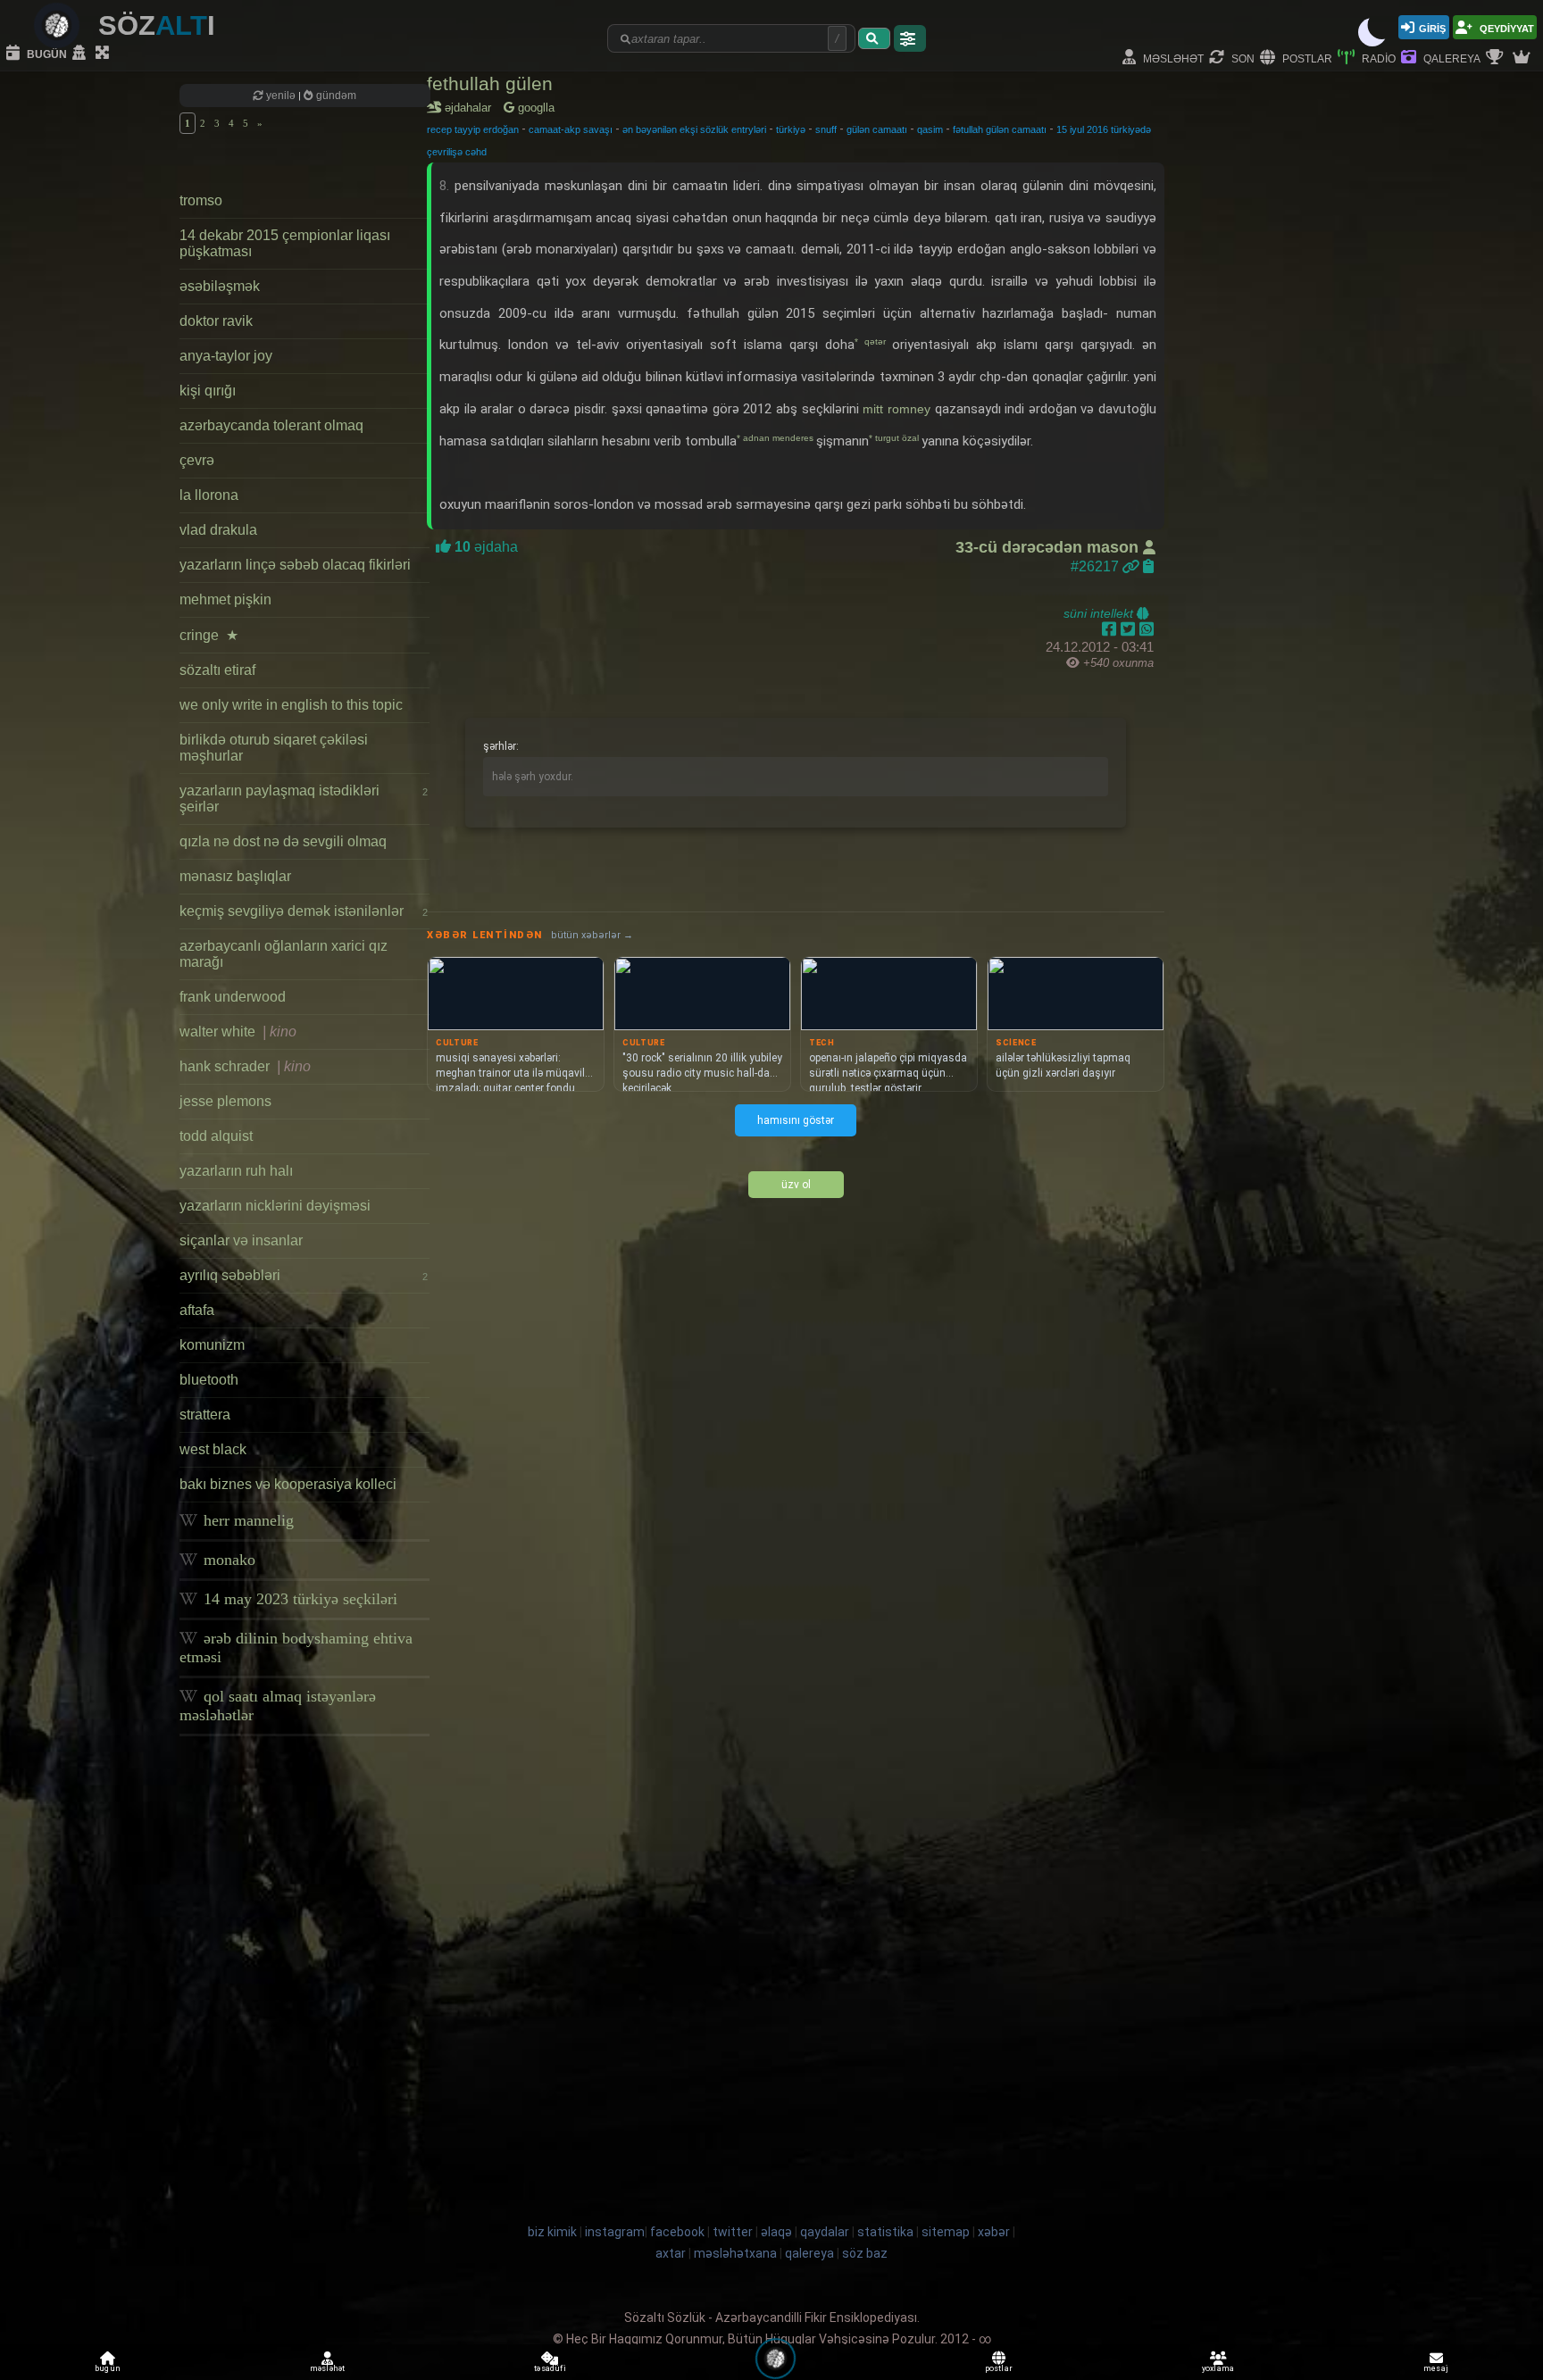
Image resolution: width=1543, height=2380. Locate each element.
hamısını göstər (796, 1120)
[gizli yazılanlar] (81, 54)
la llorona (209, 495)
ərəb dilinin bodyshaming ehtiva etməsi (296, 1648)
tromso (201, 200)
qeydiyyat (1505, 27)
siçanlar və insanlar (241, 1240)
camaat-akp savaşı (571, 129)
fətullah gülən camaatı (1000, 129)
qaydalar (825, 2232)
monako (227, 1560)
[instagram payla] (1130, 629)
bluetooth (209, 1380)
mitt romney (897, 409)
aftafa (197, 1310)
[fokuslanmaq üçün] (104, 54)
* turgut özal (895, 438)
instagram (615, 2232)
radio (1377, 58)
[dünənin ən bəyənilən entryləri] (1497, 58)
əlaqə (776, 2232)
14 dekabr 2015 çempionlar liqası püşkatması (285, 243)
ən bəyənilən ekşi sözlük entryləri (694, 129)
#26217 (1097, 566)
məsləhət (1172, 58)
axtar (671, 2253)
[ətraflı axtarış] (910, 38)
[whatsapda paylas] (1147, 629)
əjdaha (484, 547)
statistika (885, 2232)
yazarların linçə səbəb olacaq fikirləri (295, 565)
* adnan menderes (776, 438)
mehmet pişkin (225, 599)
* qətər (873, 341)
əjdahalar (471, 108)
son (1242, 58)
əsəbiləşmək (220, 286)
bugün (46, 53)
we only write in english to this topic (291, 705)
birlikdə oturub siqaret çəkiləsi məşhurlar (274, 748)
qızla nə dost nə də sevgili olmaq (283, 841)
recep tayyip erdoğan (473, 129)
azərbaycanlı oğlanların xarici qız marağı (284, 954)
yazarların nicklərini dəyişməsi (275, 1206)
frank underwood (233, 997)
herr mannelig (246, 1520)
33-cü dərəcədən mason (1049, 547)
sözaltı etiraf (217, 670)
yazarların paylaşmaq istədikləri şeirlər (304, 799)
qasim (930, 129)
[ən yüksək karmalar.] (1523, 58)
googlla (534, 108)
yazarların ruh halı (236, 1171)
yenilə (281, 96)
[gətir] (874, 38)
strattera (205, 1415)
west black (213, 1449)
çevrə (197, 460)
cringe (209, 635)
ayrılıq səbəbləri (304, 1275)
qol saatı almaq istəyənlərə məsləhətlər (278, 1706)
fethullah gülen (490, 83)
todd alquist (216, 1136)
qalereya (1451, 58)
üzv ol (796, 1185)
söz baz (865, 2253)
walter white (238, 1032)
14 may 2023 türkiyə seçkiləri (298, 1599)
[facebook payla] (1111, 629)
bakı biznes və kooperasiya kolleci (288, 1484)
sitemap (946, 2232)
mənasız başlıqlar (235, 876)
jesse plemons (225, 1101)
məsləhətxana (735, 2253)
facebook (677, 2232)
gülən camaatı (877, 129)
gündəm (335, 96)
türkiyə (791, 129)
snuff (826, 129)
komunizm (212, 1345)
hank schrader (245, 1066)
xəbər (994, 2232)
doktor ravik (216, 321)
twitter (733, 2232)
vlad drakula (218, 530)
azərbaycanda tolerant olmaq (271, 425)
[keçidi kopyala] (1148, 566)
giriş (1432, 27)
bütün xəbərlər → (592, 935)
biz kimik (554, 2232)
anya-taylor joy (226, 356)
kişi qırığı (208, 391)
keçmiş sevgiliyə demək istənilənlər (304, 911)
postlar (1306, 58)
